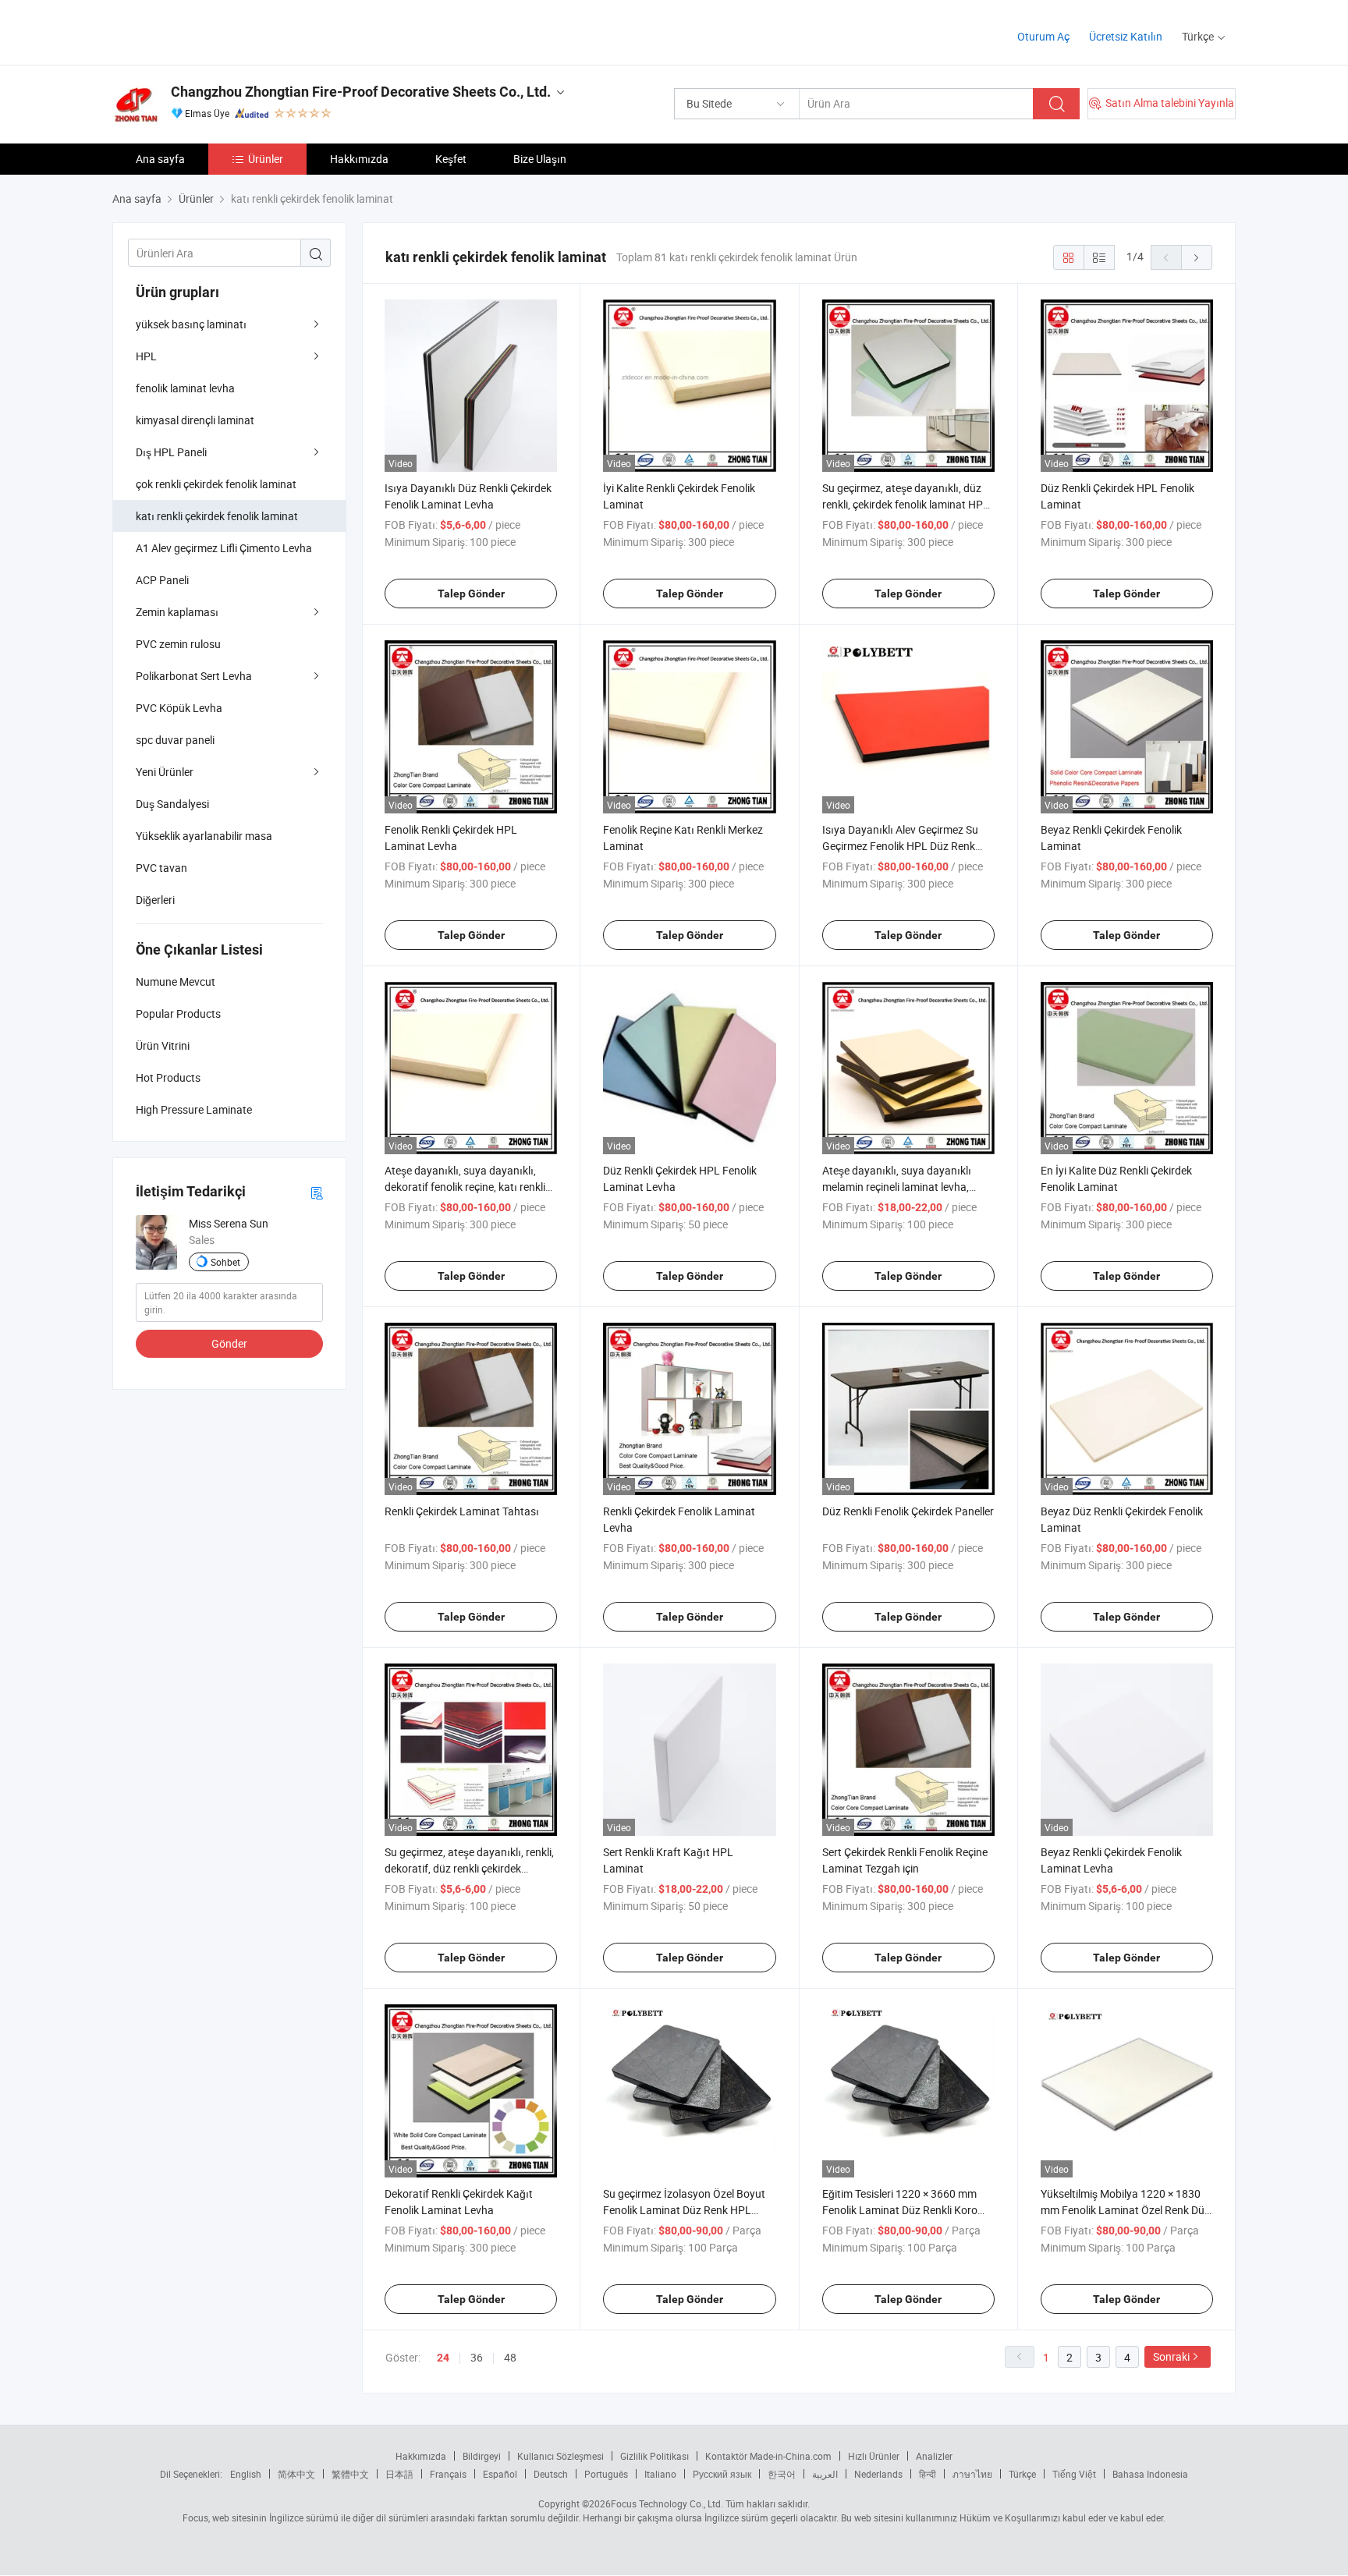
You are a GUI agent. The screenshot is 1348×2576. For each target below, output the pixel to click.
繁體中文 (350, 2474)
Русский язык (722, 2474)
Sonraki (1171, 2356)
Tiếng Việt (1074, 2474)
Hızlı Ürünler (874, 2456)
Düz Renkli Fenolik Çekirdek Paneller (908, 1511)
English (246, 2474)
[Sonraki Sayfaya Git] (1197, 257)
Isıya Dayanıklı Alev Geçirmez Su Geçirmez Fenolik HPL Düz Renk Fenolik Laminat (900, 846)
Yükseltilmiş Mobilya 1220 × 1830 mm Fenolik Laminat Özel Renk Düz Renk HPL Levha (1125, 2210)
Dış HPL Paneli (171, 452)
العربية (825, 2474)
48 (510, 2357)
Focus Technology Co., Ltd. (667, 2503)
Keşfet (451, 159)
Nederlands (878, 2474)
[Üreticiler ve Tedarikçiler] (213, 31)
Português (606, 2474)
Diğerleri (155, 900)
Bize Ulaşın (540, 159)
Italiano (660, 2474)
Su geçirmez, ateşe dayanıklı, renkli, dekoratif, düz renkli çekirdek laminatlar (469, 1868)
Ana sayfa (160, 159)
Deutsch (551, 2474)
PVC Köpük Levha (179, 708)
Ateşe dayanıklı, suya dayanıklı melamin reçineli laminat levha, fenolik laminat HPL (897, 1187)
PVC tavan (161, 868)
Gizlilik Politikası (654, 2456)
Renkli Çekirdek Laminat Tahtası (462, 1511)
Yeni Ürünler (165, 772)
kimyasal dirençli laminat (195, 420)
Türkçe (1022, 2474)
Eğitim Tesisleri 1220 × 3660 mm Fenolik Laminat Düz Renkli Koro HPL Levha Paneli (900, 2210)
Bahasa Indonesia (1150, 2474)
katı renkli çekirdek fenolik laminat (217, 516)
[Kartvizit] (317, 1192)
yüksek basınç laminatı (191, 324)
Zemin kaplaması (177, 612)
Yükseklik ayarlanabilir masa (204, 836)
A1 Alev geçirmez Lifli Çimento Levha (224, 548)
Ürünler (266, 159)
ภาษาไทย (972, 2474)
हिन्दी (928, 2474)
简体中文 (296, 2474)
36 (477, 2357)
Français (448, 2474)
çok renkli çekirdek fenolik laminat (216, 484)
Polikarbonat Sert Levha (194, 676)
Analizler (934, 2456)
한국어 (782, 2474)
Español (500, 2474)
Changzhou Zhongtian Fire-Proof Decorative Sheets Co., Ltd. (361, 92)
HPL (146, 356)
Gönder (229, 1343)
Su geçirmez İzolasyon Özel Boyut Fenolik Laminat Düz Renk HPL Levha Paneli (684, 2210)
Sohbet (225, 1262)
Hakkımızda (359, 159)
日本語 (399, 2474)
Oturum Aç (1043, 36)
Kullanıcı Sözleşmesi (560, 2456)
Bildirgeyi (482, 2456)
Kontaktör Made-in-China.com (768, 2456)
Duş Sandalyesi (172, 804)
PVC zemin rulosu (178, 644)
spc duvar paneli (175, 740)
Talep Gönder (471, 594)
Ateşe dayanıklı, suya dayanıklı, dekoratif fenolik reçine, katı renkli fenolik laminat (465, 1187)
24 (443, 2358)
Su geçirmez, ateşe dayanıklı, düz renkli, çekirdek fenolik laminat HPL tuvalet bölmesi (906, 504)
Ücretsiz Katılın (1126, 36)
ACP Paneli (162, 580)
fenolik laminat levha (185, 388)
